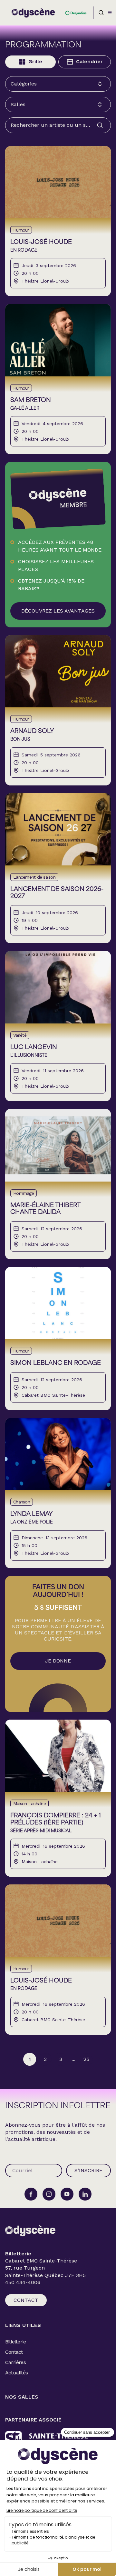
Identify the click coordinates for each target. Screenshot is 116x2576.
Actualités (16, 2373)
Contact (26, 2300)
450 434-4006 (23, 2282)
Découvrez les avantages (58, 611)
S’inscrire (88, 2170)
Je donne (58, 1661)
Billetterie (15, 2342)
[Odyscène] (30, 2231)
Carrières (15, 2362)
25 (86, 2059)
